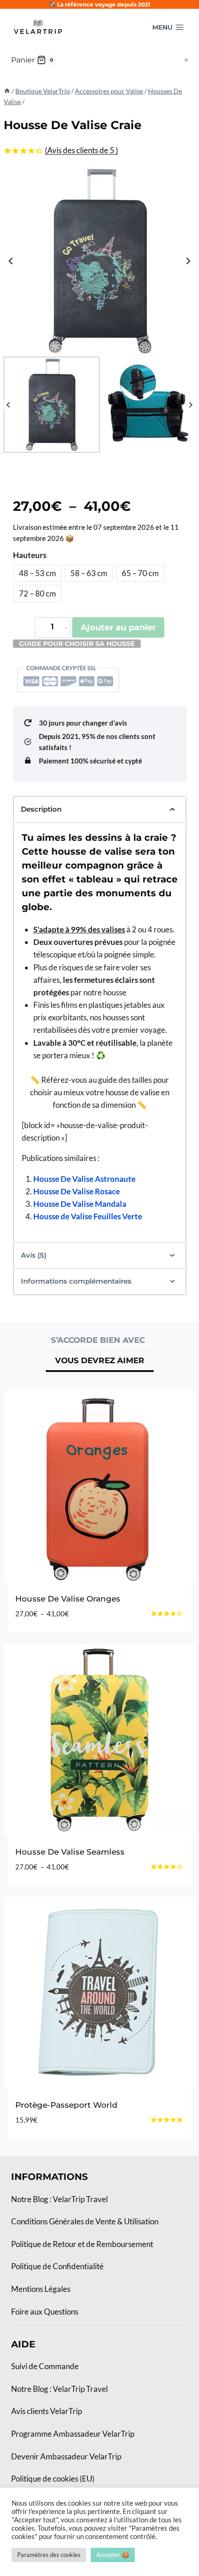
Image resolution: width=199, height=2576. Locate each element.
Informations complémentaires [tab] (76, 1281)
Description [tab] (41, 809)
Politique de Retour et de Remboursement (82, 2244)
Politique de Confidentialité (57, 2266)
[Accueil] (7, 91)
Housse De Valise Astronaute (84, 1179)
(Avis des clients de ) (81, 150)
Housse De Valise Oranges (68, 1599)
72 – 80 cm (37, 593)
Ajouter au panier (118, 627)
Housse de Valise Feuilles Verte (88, 1216)
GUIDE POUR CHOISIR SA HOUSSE (77, 644)
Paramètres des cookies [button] (49, 2555)
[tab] (98, 1341)
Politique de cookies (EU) (53, 2479)
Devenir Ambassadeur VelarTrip (66, 2456)
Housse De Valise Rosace (77, 1191)
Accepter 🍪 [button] (113, 2555)
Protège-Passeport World (66, 2105)
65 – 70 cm (140, 573)
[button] (52, 405)
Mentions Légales (41, 2289)
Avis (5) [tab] (34, 1255)
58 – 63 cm (89, 573)
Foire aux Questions (45, 2312)
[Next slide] (188, 261)
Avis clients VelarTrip (47, 2411)
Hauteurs (30, 555)
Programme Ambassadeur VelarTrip (73, 2434)
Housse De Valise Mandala (80, 1204)
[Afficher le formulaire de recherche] (186, 60)
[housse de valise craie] (99, 261)
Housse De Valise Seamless (70, 1852)
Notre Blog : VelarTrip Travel (59, 2199)
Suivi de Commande (45, 2366)
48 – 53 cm (37, 573)
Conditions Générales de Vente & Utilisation (85, 2221)
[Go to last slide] (11, 261)
